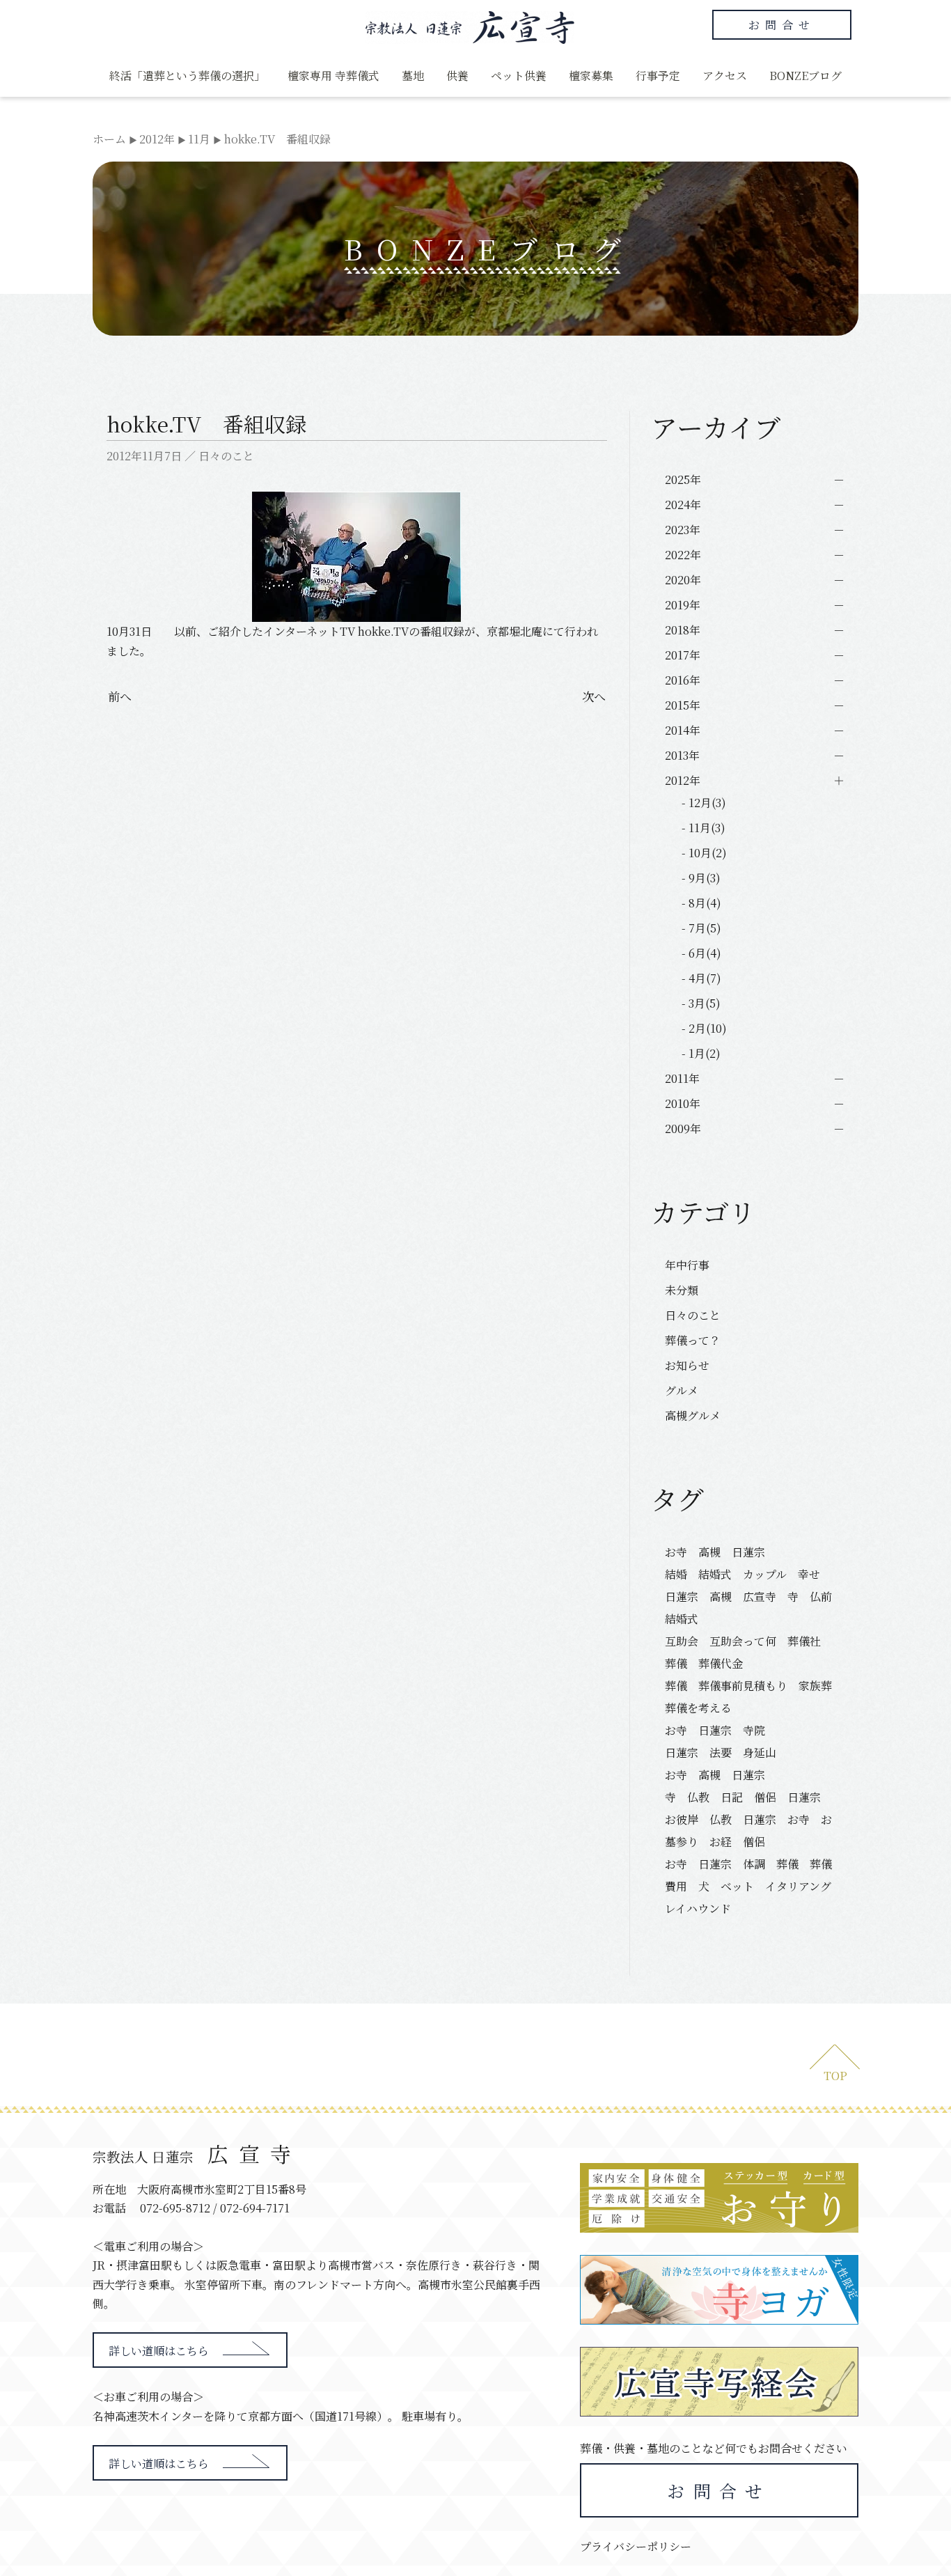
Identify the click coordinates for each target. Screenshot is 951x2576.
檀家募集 (591, 76)
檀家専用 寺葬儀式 (333, 76)
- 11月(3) (704, 828)
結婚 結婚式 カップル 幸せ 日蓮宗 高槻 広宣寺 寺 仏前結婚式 (748, 1597)
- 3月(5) (701, 1003)
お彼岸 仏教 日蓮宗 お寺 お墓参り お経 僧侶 (748, 1830)
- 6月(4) (701, 953)
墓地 (413, 76)
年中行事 (687, 1265)
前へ (120, 696)
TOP (835, 2076)
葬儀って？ (693, 1340)
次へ (594, 696)
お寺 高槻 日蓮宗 (721, 1552)
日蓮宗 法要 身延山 (721, 1753)
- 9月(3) (701, 878)
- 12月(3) (704, 803)
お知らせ (687, 1365)
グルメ (682, 1390)
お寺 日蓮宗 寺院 (715, 1730)
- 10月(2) (704, 853)
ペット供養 (519, 76)
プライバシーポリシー (636, 2546)
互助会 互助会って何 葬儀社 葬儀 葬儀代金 (748, 1652)
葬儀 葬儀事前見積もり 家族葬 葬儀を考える (753, 1697)
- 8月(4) (701, 903)
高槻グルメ (693, 1415)
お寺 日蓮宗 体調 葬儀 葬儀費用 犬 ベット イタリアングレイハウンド (748, 1886)
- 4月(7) (701, 978)
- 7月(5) (701, 928)
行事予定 (658, 76)
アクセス (725, 76)
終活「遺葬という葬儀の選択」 (187, 76)
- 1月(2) (701, 1053)
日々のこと (226, 456)
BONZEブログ (805, 76)
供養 (457, 76)
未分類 (682, 1290)
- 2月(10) (704, 1028)
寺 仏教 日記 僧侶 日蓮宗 (743, 1797)
